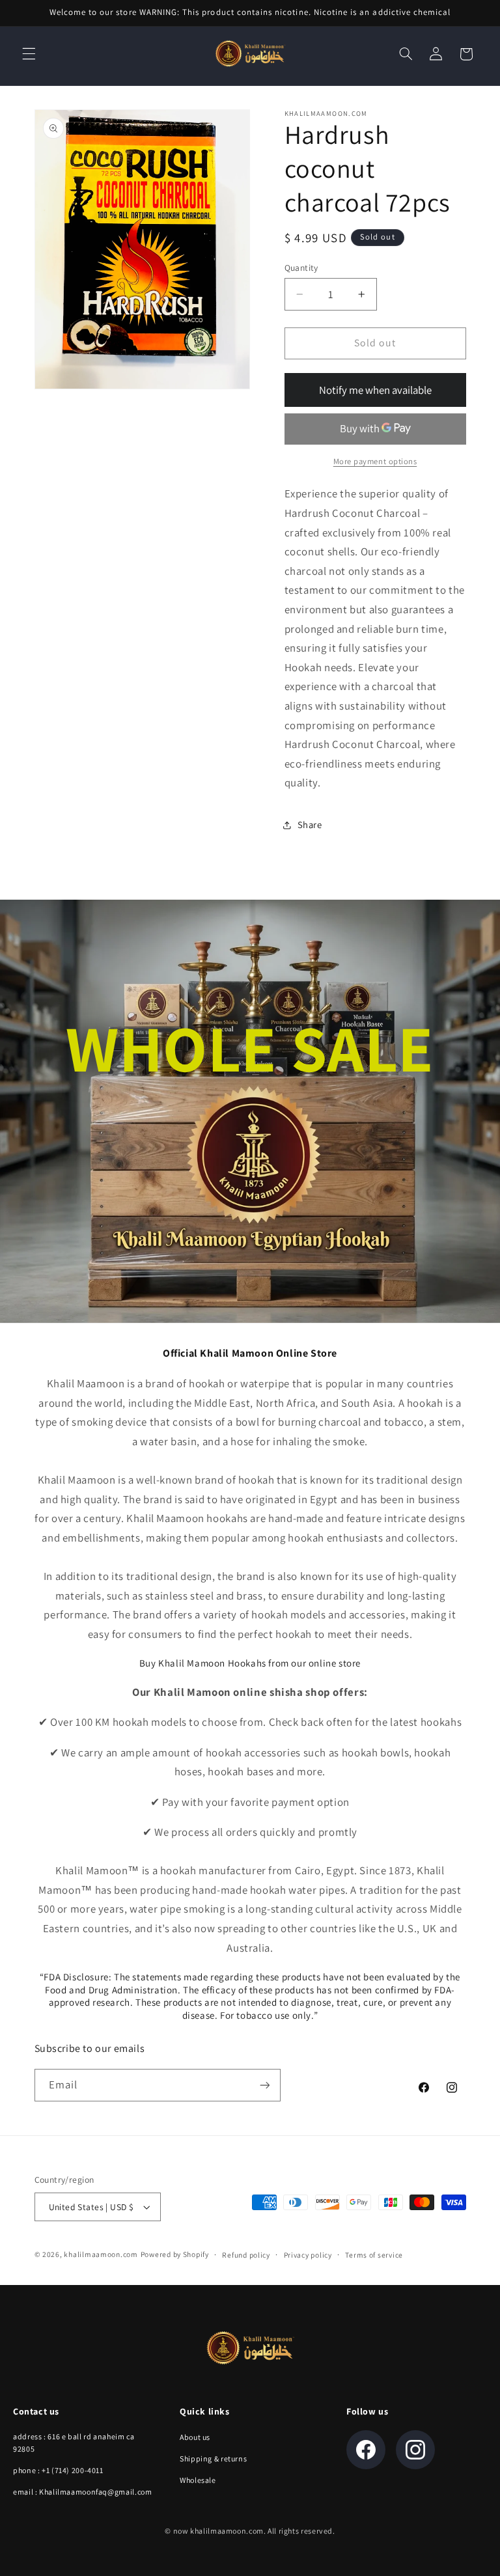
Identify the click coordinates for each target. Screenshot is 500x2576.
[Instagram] (415, 2450)
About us (195, 2437)
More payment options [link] (375, 461)
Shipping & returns (213, 2458)
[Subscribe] (264, 2085)
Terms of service (374, 2255)
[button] (29, 54)
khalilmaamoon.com (101, 2254)
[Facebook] (366, 2450)
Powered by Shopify (175, 2254)
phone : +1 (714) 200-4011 (58, 2470)
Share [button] (310, 824)
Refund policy (246, 2255)
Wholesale (198, 2480)
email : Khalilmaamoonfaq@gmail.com (82, 2492)
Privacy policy (308, 2255)
